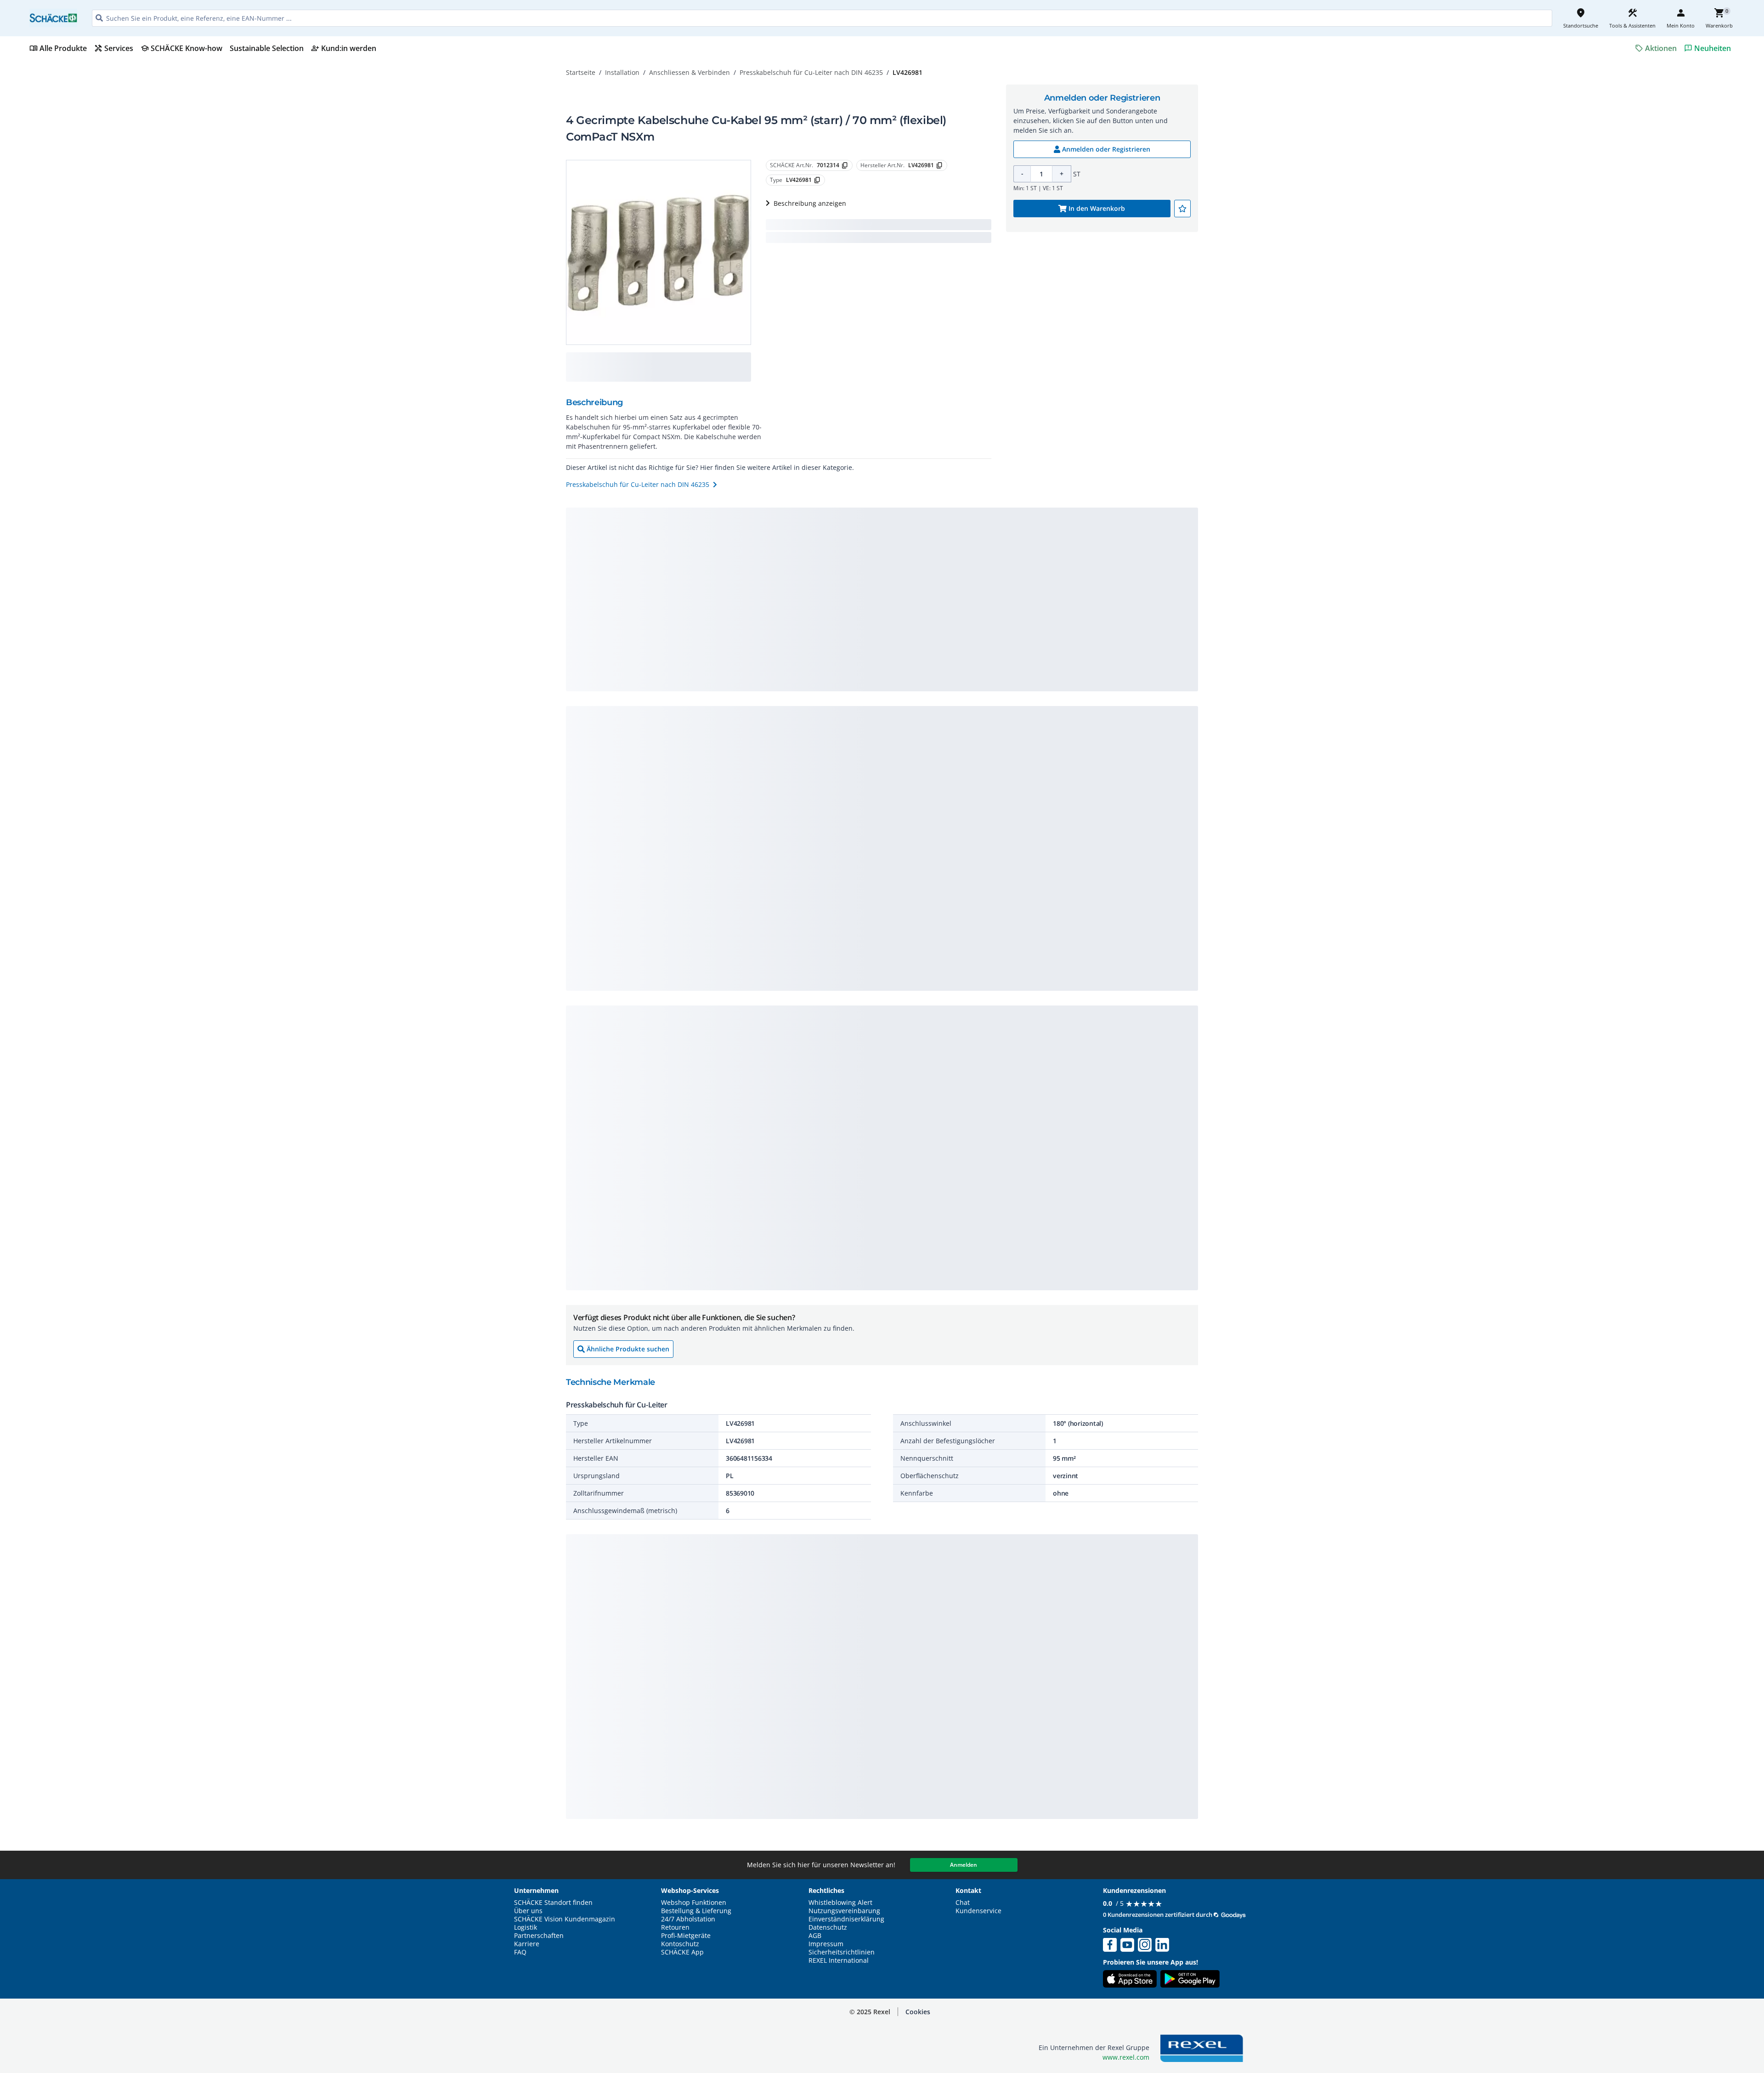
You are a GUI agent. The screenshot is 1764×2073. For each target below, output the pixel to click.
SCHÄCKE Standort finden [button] (553, 1903)
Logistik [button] (526, 1927)
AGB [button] (815, 1936)
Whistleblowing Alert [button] (840, 1903)
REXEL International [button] (839, 1960)
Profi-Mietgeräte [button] (686, 1936)
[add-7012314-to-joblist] (1182, 209)
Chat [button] (963, 1903)
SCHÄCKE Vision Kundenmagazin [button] (565, 1919)
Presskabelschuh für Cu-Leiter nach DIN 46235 (811, 72)
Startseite (581, 72)
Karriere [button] (527, 1944)
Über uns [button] (528, 1911)
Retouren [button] (675, 1927)
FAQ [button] (520, 1952)
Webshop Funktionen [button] (694, 1903)
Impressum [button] (826, 1944)
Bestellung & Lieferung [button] (696, 1911)
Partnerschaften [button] (539, 1936)
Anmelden (964, 1865)
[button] (918, 2012)
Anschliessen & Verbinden (690, 72)
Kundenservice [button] (978, 1911)
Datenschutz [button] (828, 1927)
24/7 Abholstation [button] (688, 1919)
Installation (622, 72)
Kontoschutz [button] (680, 1944)
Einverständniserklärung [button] (846, 1919)
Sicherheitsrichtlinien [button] (842, 1952)
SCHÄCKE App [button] (682, 1952)
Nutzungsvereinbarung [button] (844, 1911)
